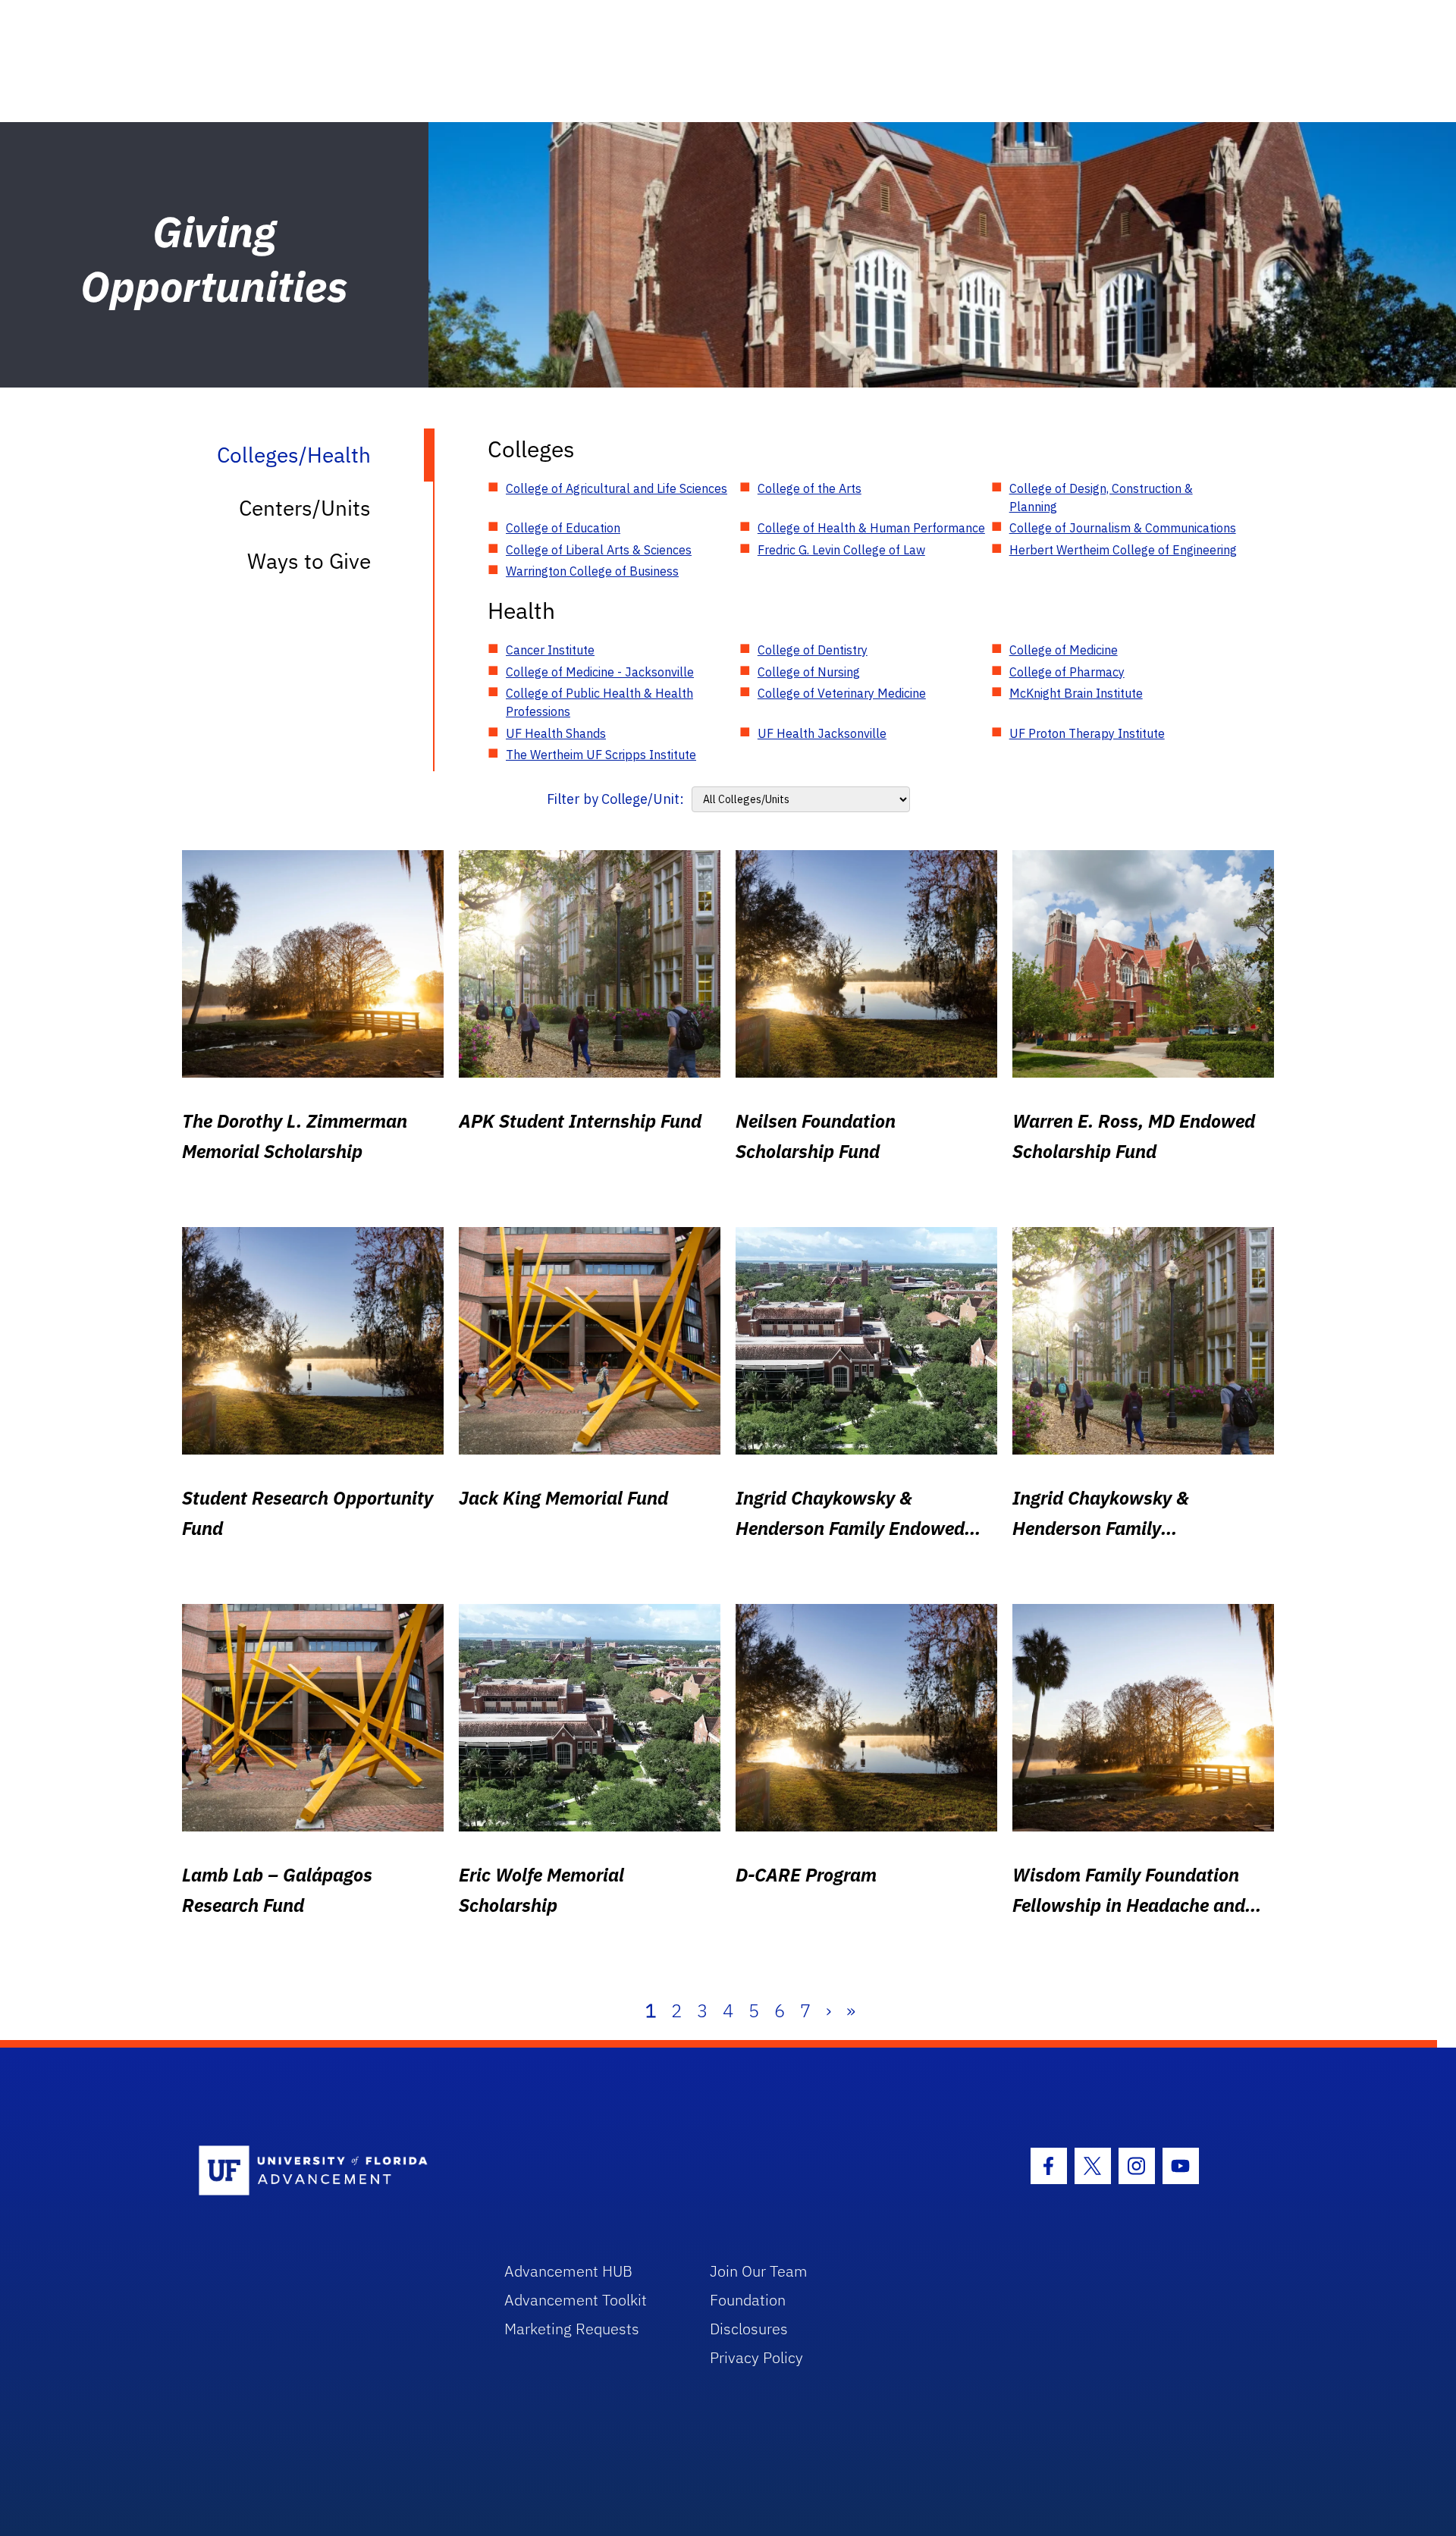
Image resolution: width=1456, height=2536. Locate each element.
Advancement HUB (568, 2271)
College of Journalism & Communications (1123, 528)
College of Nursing (809, 672)
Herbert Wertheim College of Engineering (1123, 550)
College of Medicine (1064, 650)
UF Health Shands (556, 733)
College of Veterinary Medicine (842, 693)
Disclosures (749, 2329)
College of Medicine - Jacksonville (600, 672)
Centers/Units (305, 508)
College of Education (563, 528)
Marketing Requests (572, 2329)
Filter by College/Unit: (615, 799)
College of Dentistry (813, 650)
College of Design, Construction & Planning (1101, 497)
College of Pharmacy (1067, 672)
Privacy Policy (756, 2357)
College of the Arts (810, 488)
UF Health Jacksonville (822, 733)
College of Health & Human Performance (871, 528)
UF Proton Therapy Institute (1087, 733)
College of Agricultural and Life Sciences (617, 488)
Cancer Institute (550, 650)
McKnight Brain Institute (1076, 693)
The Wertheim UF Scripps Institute (601, 755)
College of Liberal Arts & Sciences (599, 550)
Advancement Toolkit (576, 2300)
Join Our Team (759, 2271)
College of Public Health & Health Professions (599, 702)
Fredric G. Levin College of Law (841, 550)
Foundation (748, 2300)
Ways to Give (309, 561)
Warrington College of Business (592, 571)
